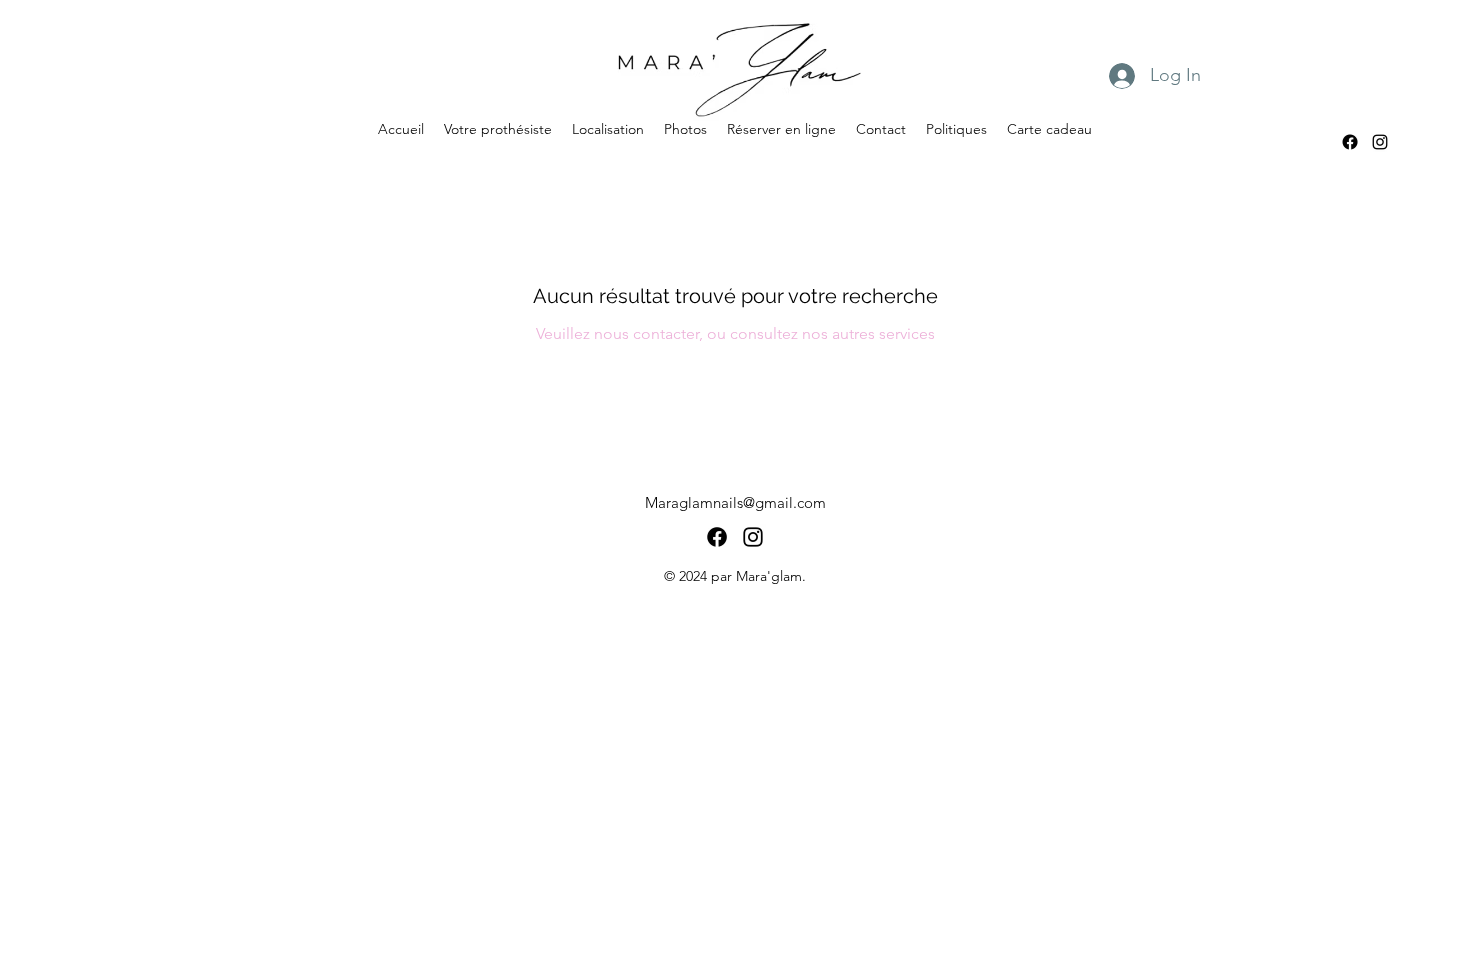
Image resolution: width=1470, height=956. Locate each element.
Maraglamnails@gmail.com (735, 502)
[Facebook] (1350, 142)
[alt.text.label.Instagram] (1380, 142)
